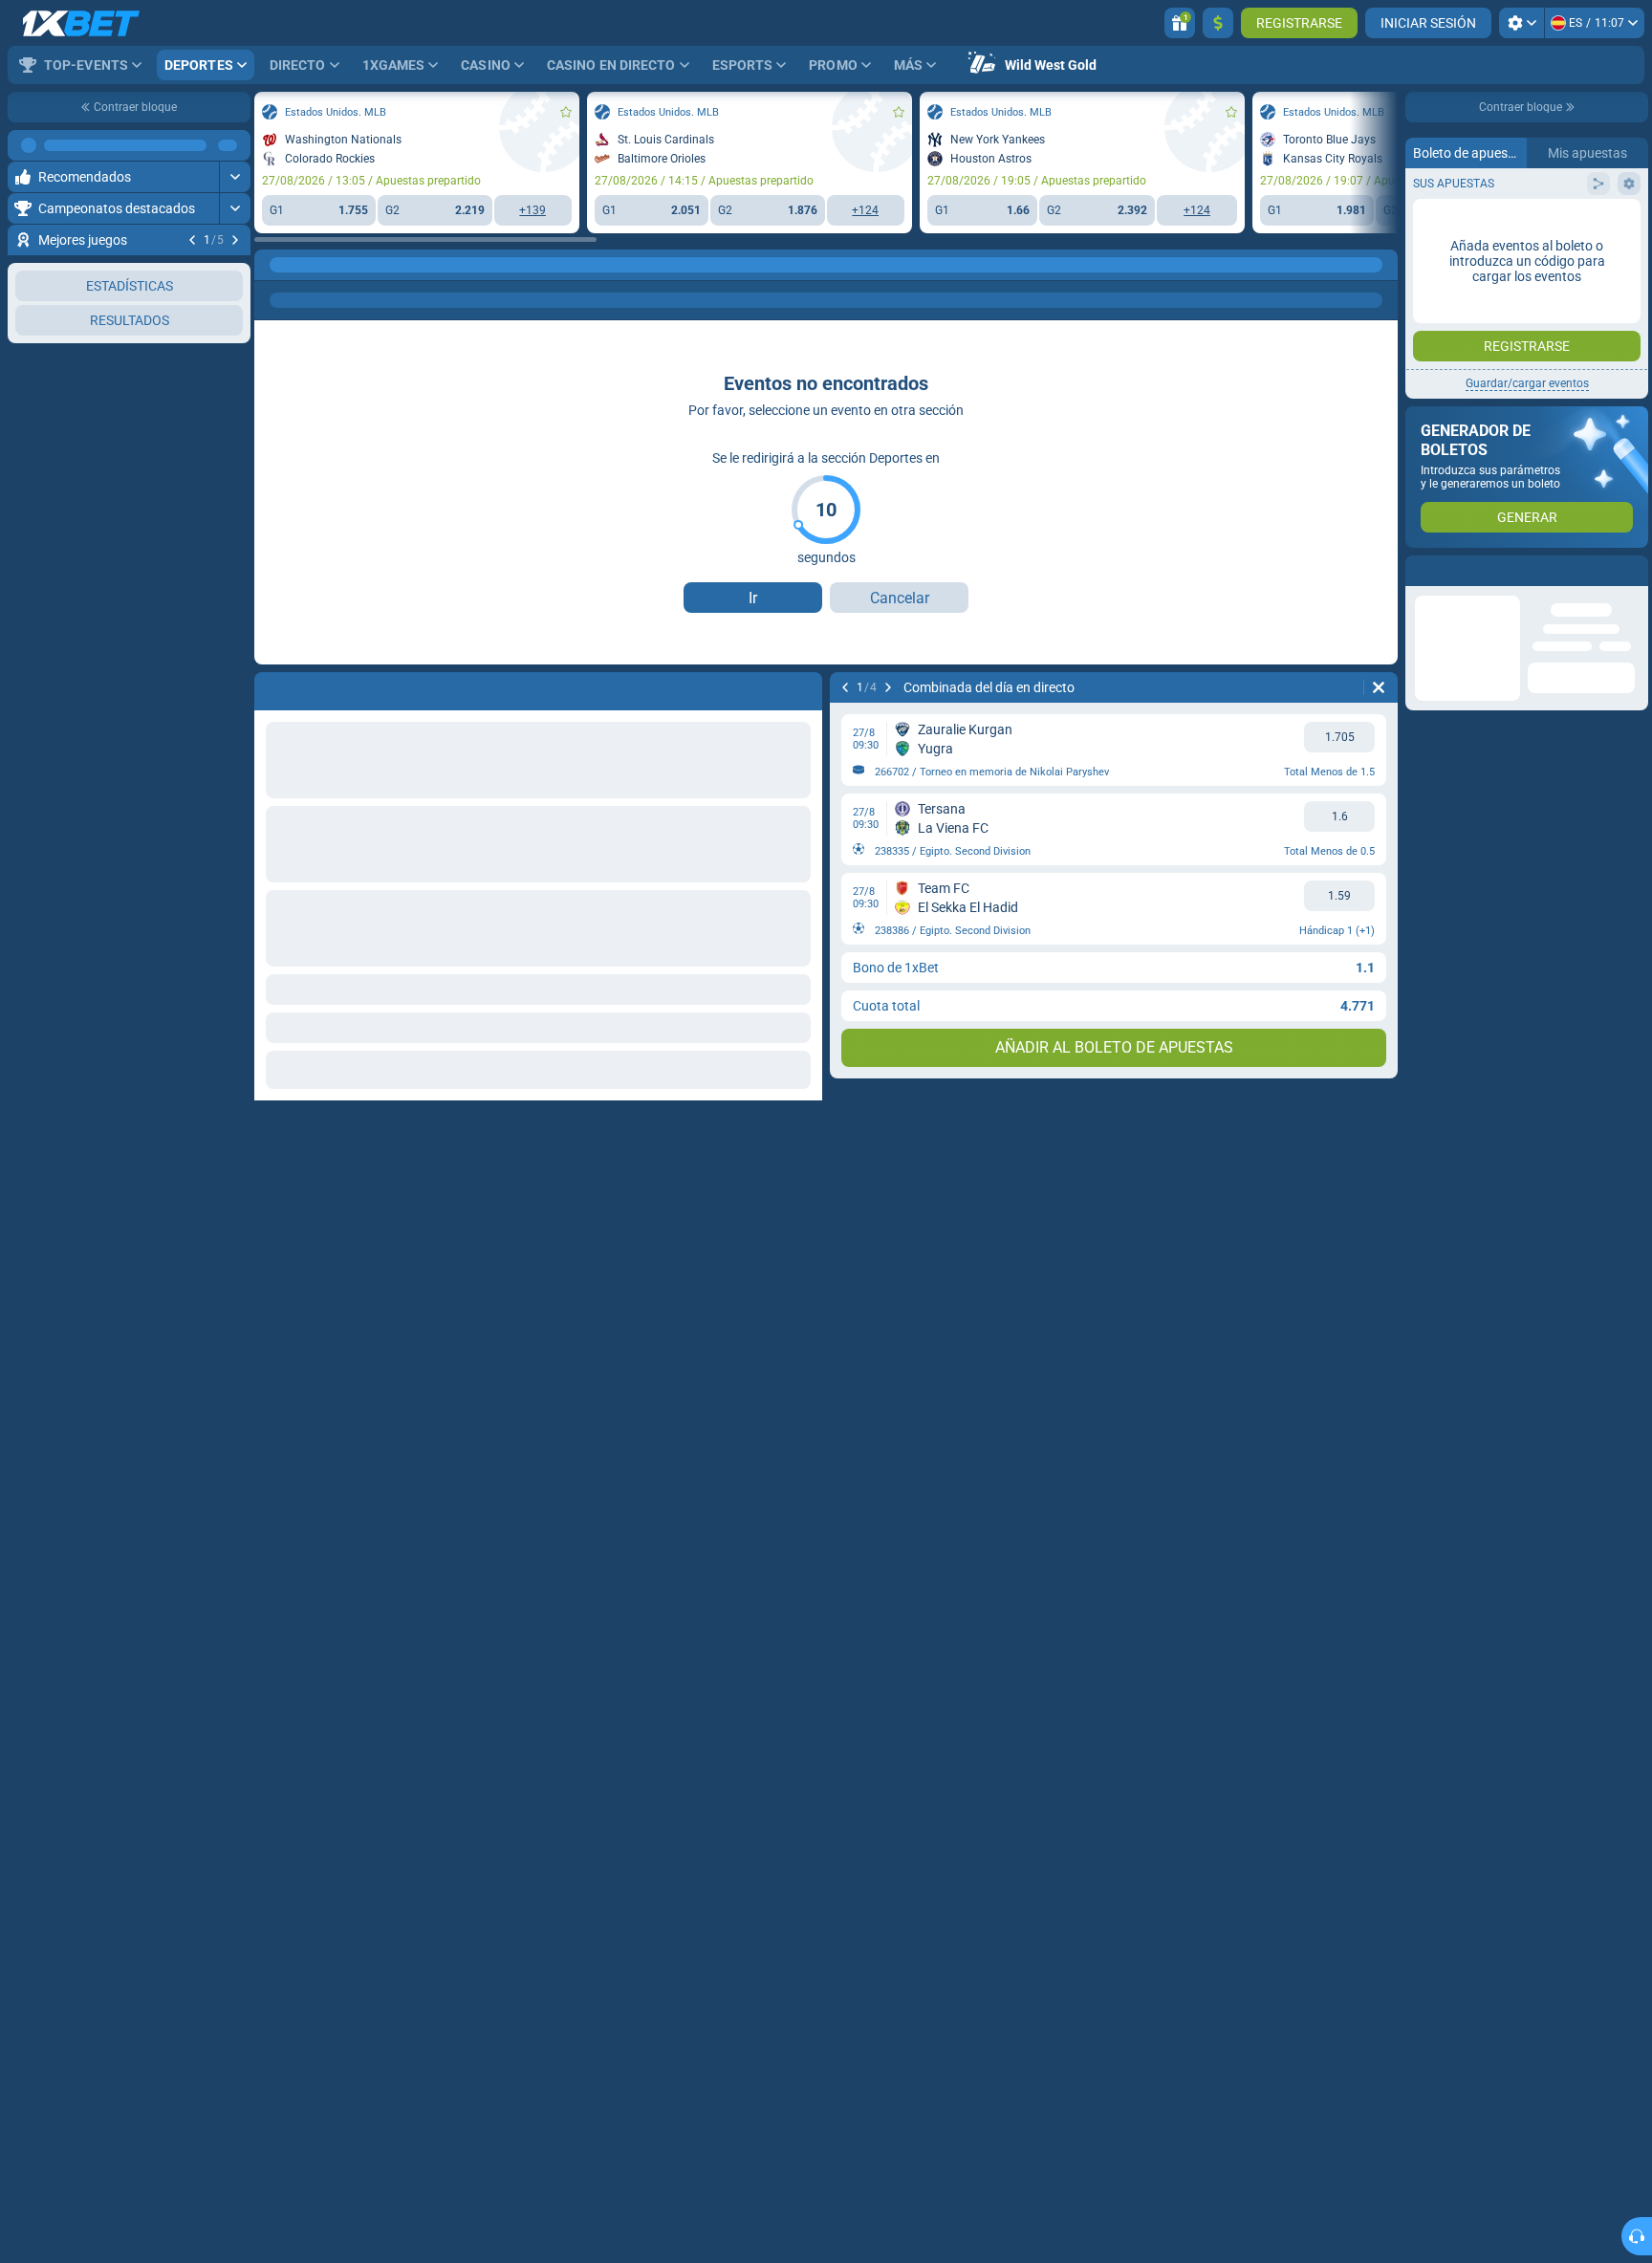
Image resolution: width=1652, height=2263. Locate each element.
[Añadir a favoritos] (233, 271)
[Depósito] (1218, 23)
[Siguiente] (235, 240)
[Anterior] (192, 240)
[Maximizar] (235, 145)
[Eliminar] (1379, 687)
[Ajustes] (1522, 23)
